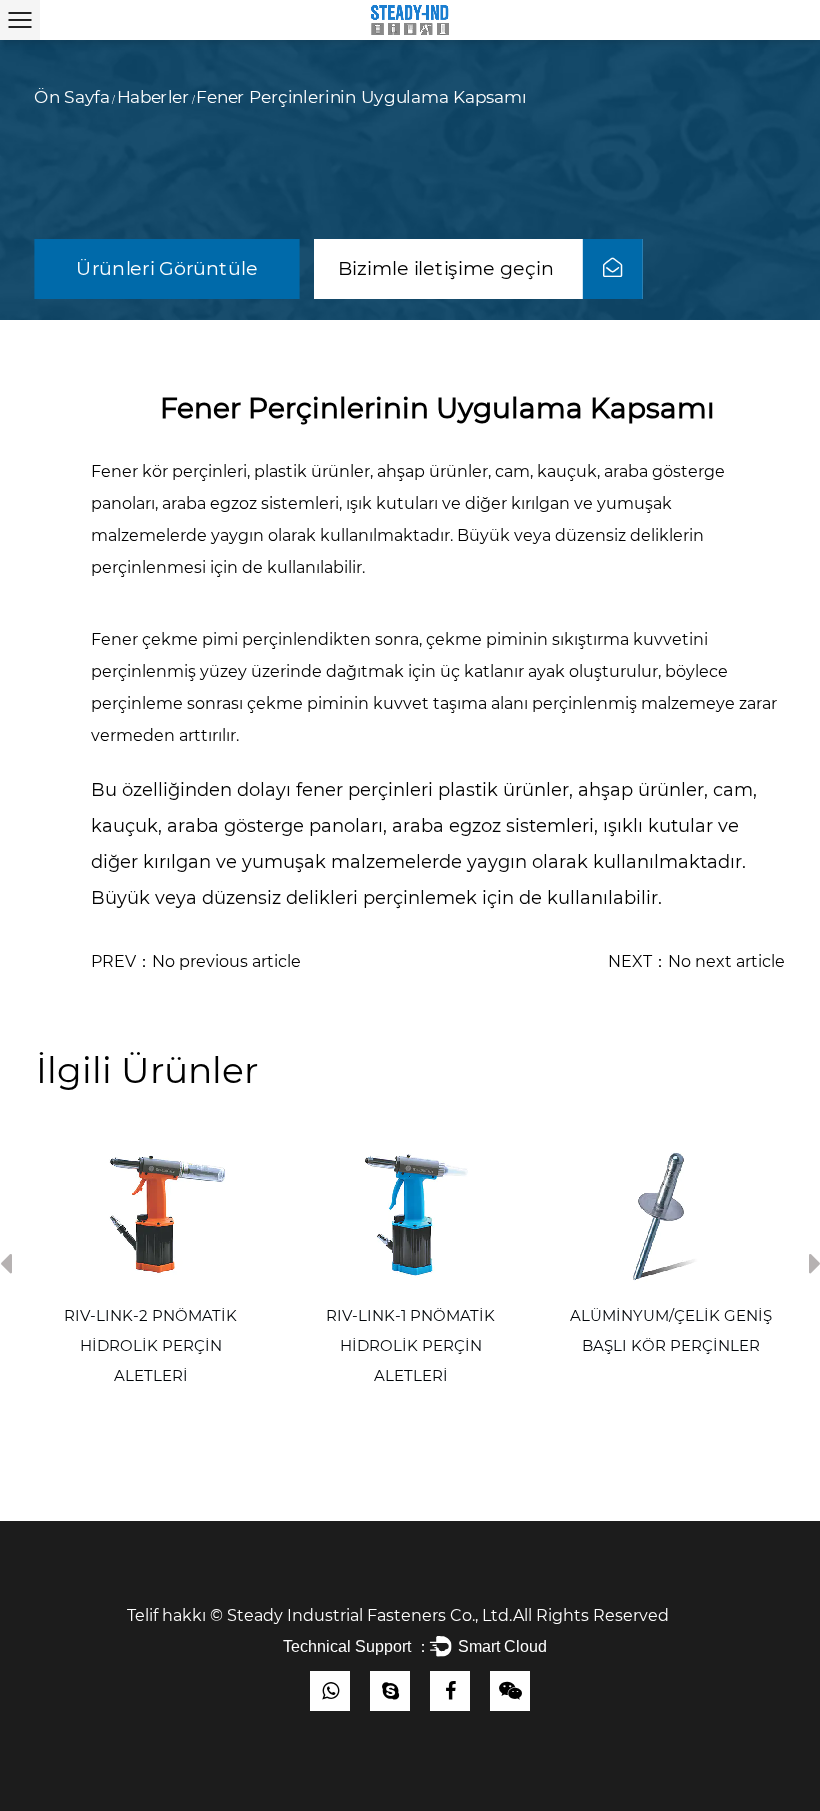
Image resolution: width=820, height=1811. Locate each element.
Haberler (153, 98)
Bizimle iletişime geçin (448, 268)
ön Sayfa (72, 98)
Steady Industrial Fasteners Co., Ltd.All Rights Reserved (456, 1615)
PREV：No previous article (196, 961)
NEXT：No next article (696, 961)
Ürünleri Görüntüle (166, 268)
